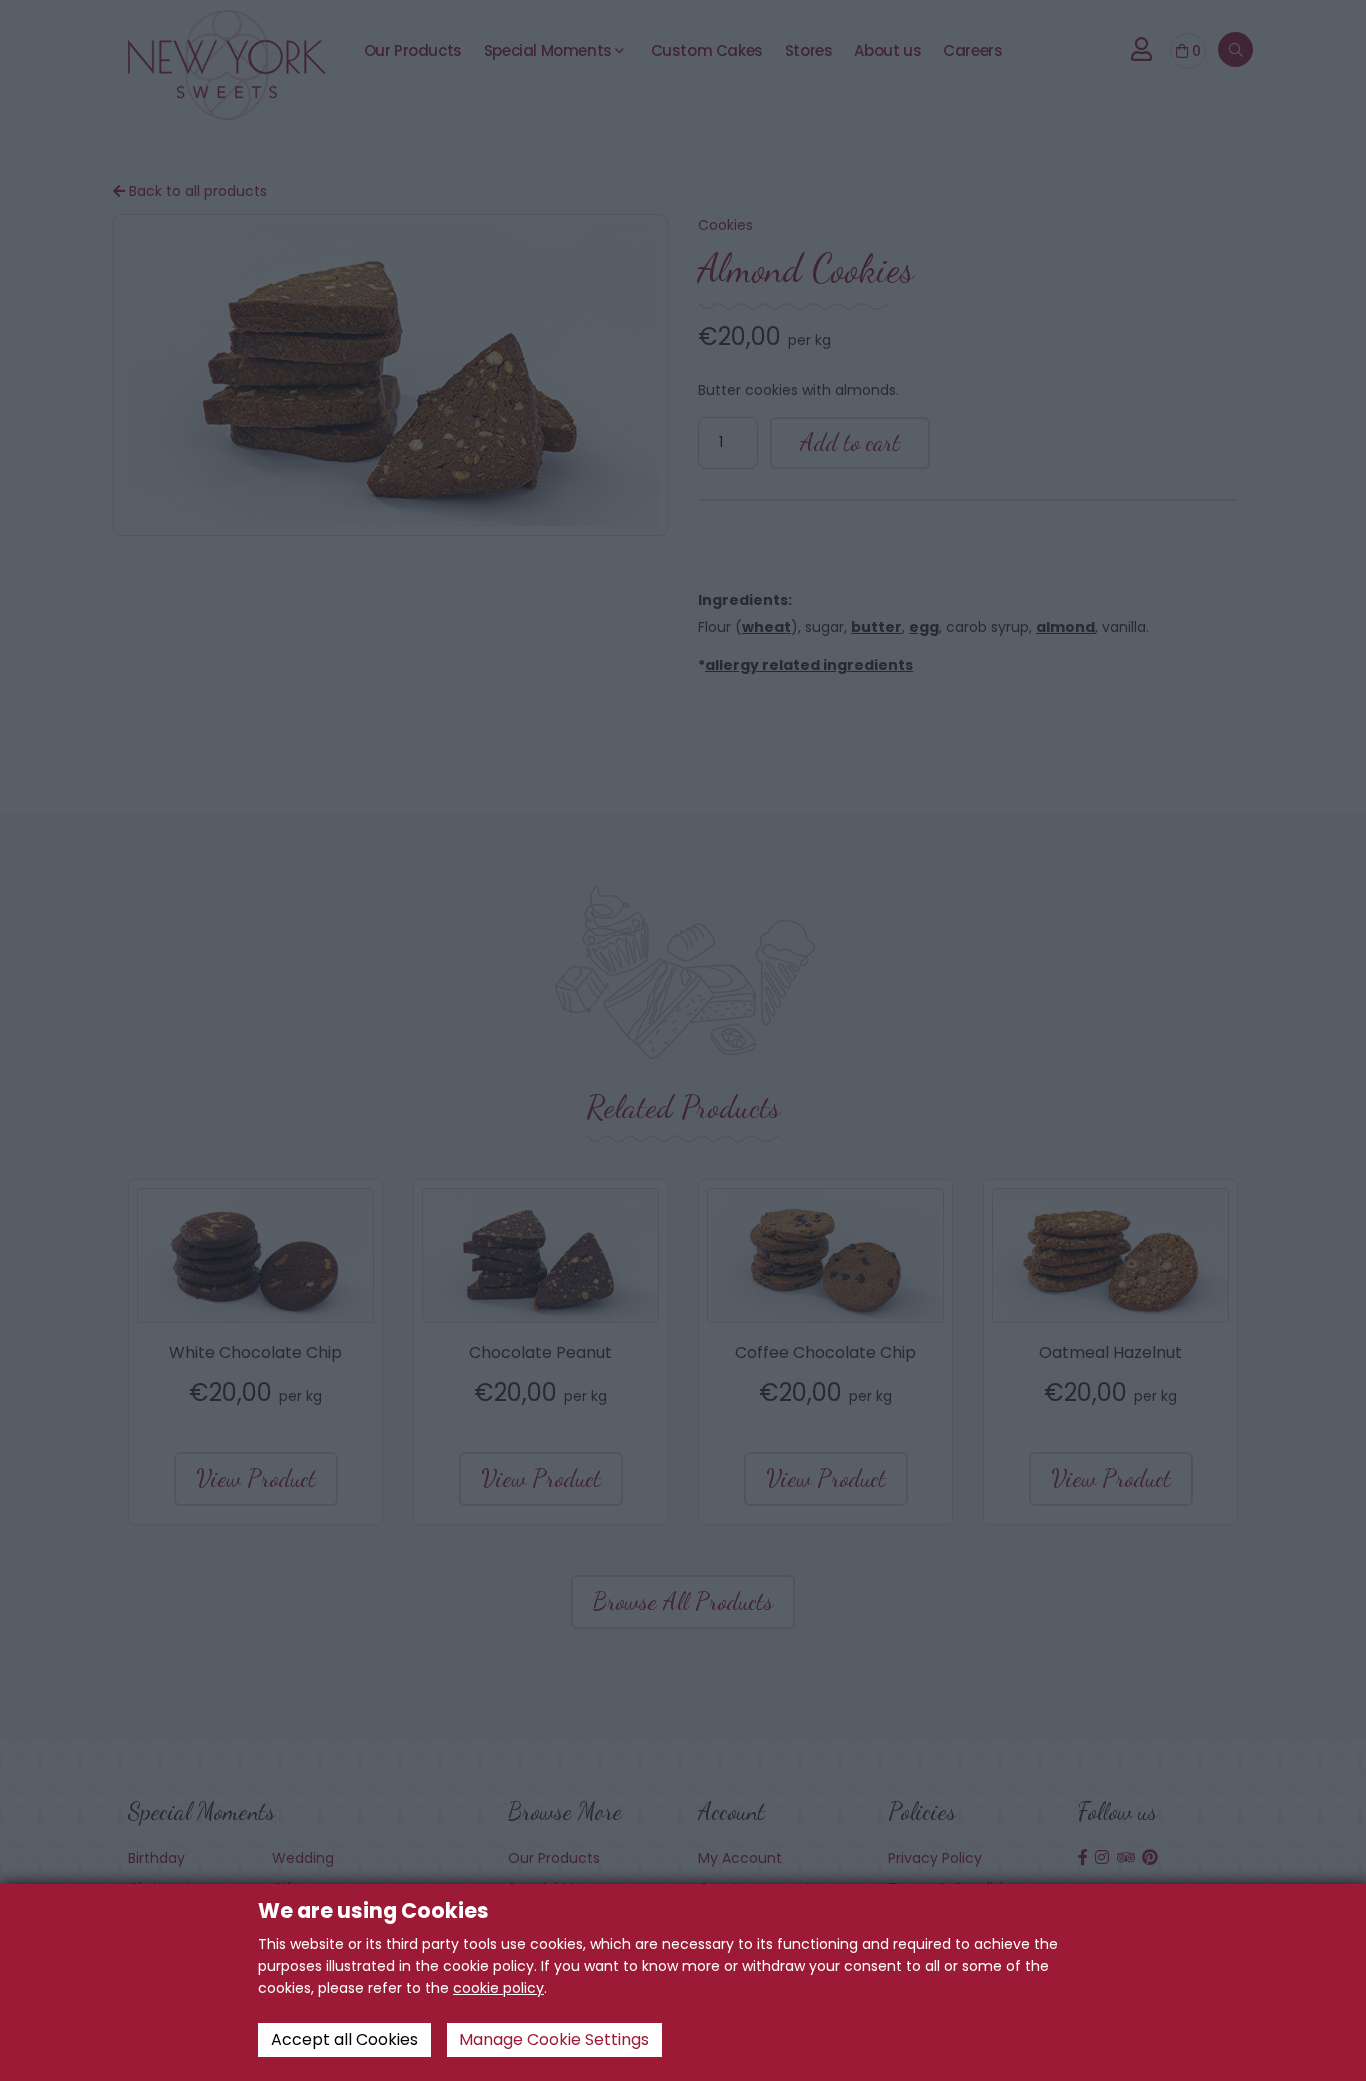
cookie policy (498, 1988)
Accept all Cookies (344, 2039)
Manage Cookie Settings (554, 2039)
